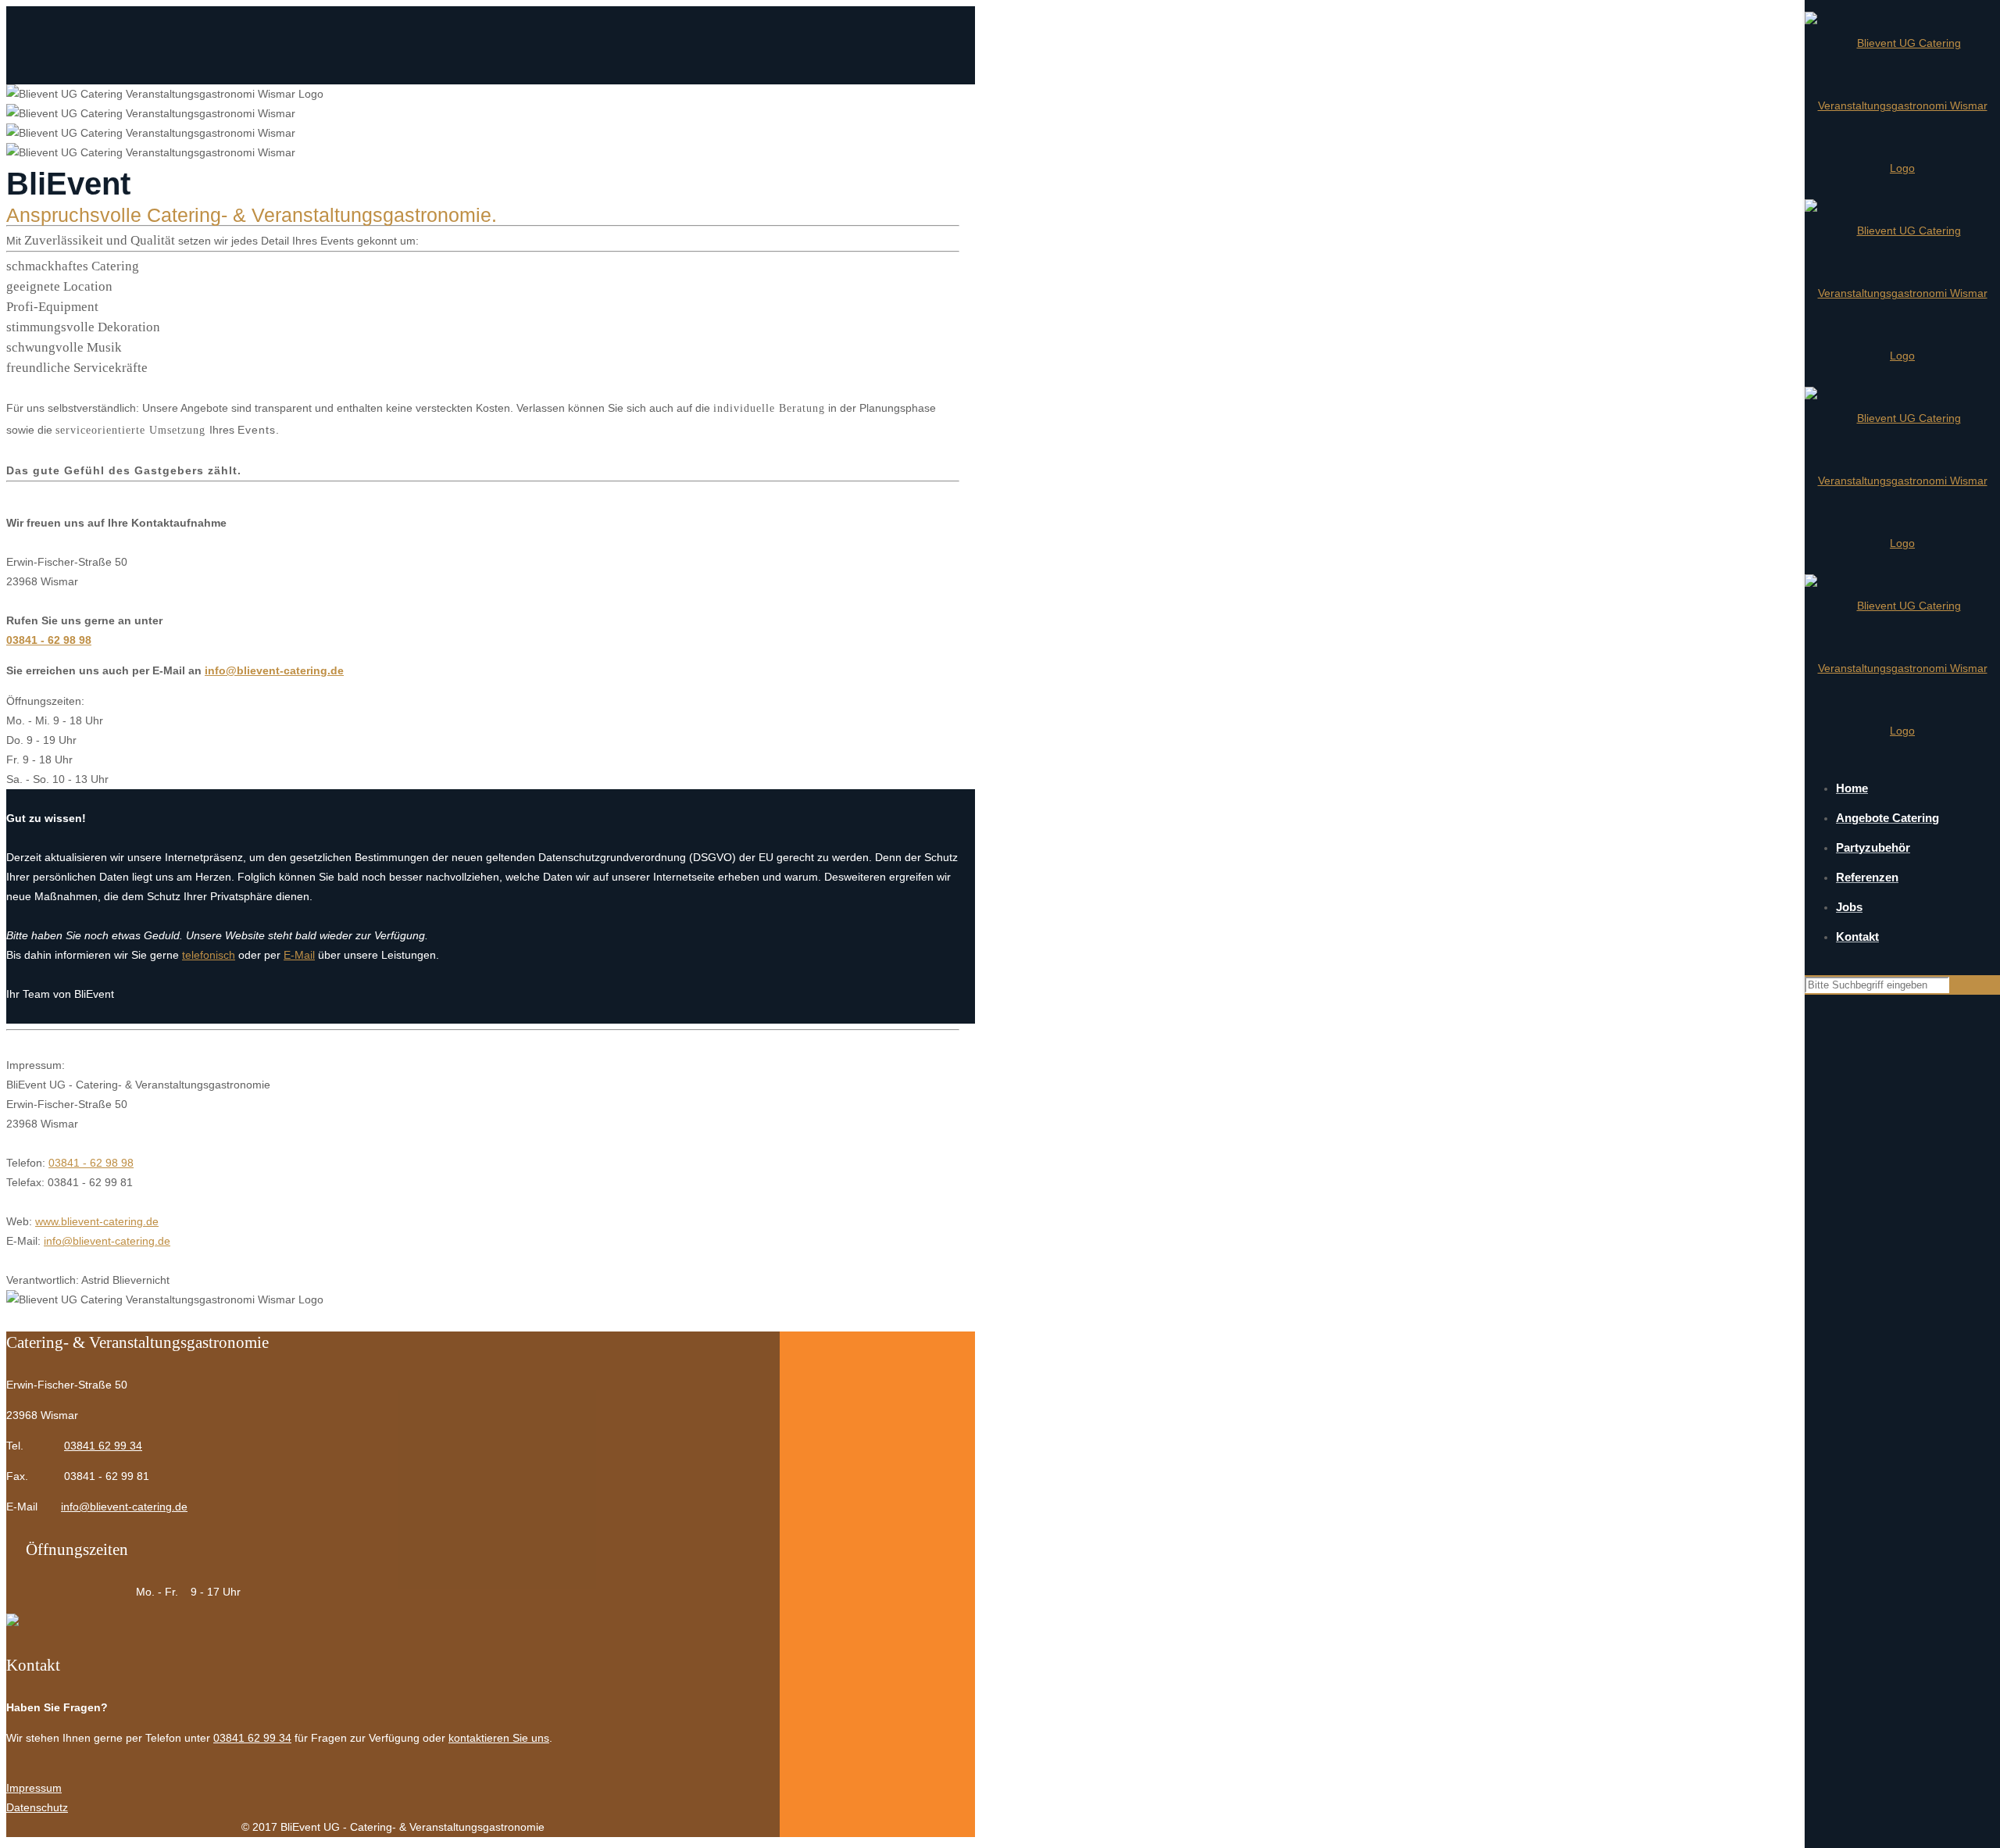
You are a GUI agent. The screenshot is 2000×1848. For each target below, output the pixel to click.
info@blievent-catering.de (274, 670)
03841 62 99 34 (103, 1446)
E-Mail (299, 955)
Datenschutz (37, 1807)
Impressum (34, 1788)
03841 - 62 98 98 (49, 640)
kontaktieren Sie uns (499, 1738)
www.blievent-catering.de (97, 1221)
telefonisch (209, 955)
